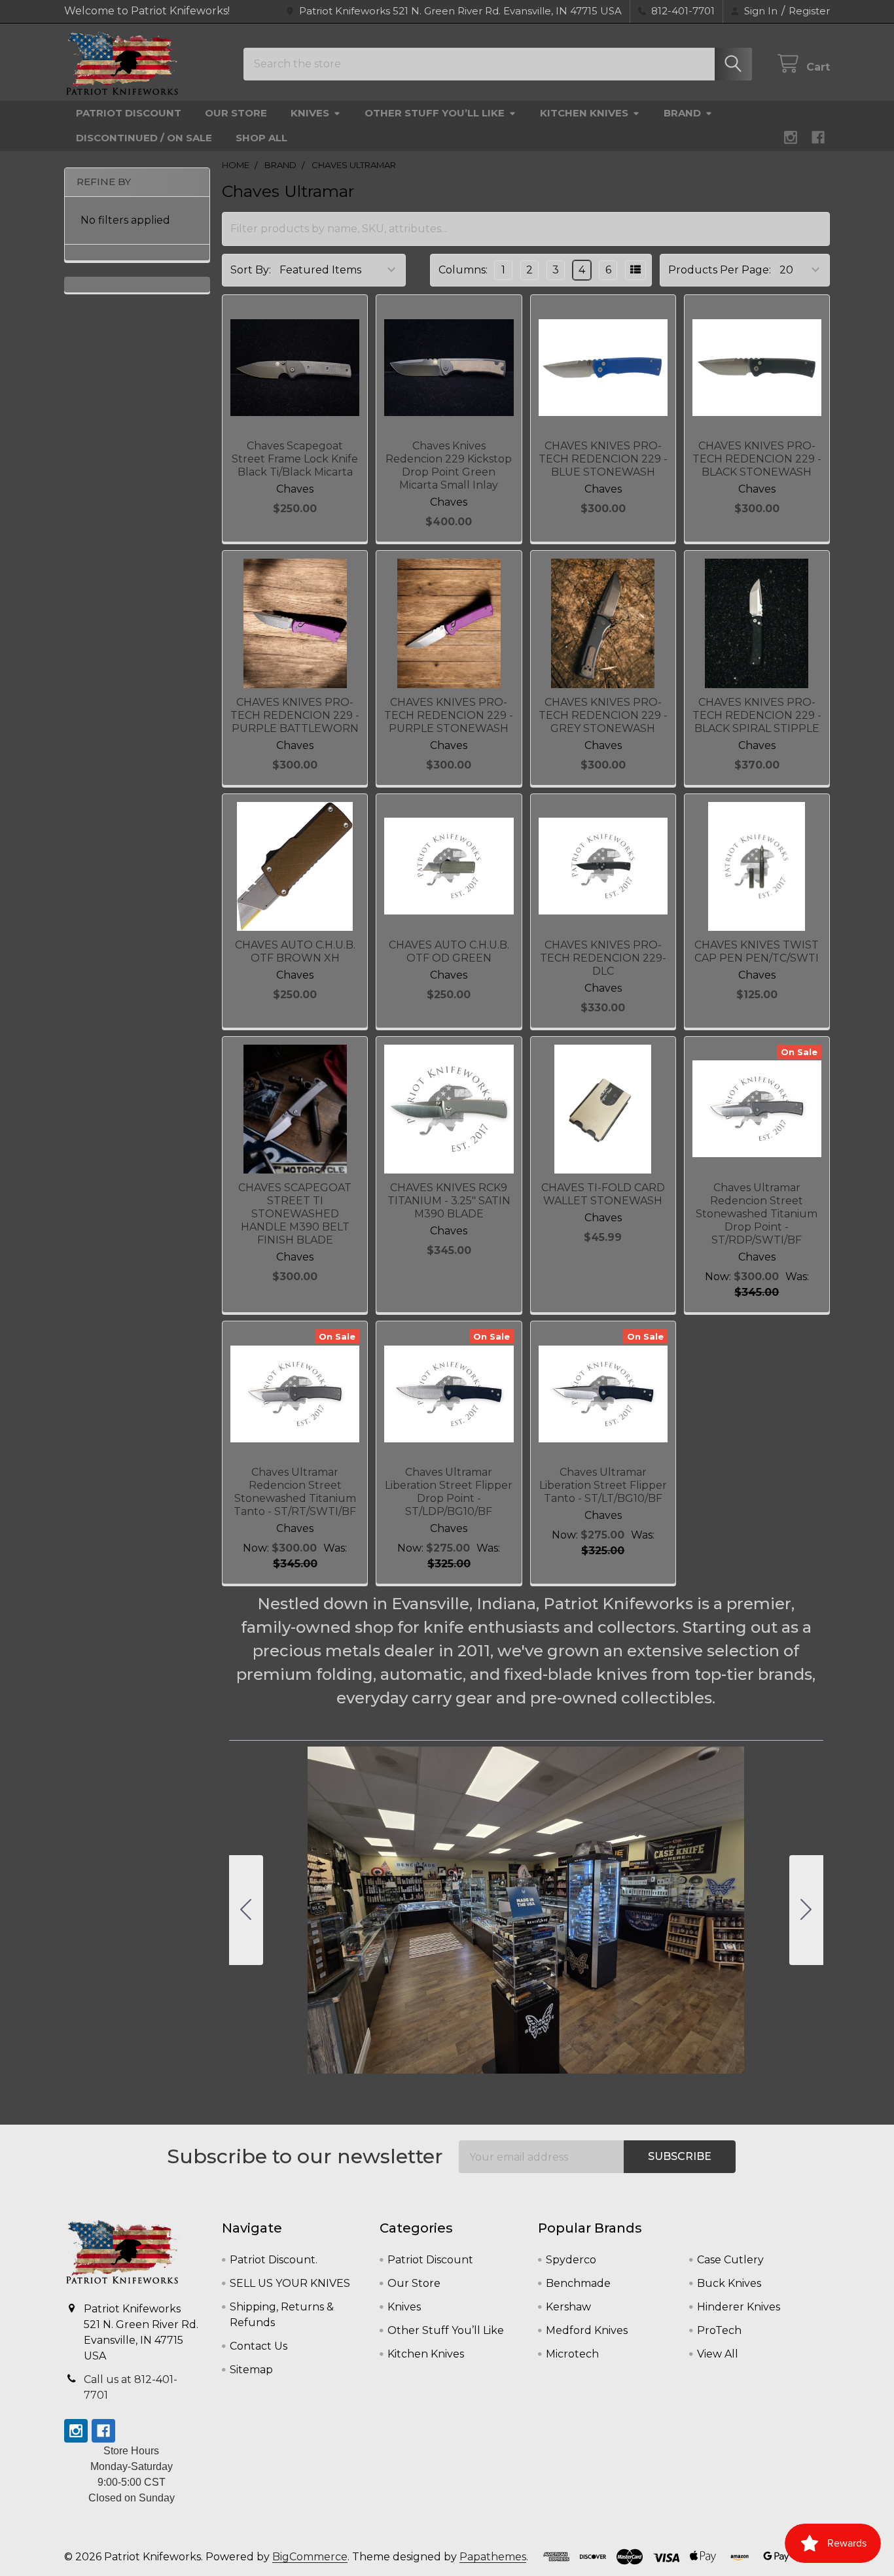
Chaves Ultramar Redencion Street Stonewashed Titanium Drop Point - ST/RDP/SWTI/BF (757, 1214)
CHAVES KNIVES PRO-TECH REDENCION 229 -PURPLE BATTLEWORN (295, 715)
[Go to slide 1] (369, 2085)
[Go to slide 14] (539, 2085)
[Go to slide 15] (552, 2085)
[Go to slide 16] (565, 2085)
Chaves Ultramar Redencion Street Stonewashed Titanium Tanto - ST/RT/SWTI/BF (295, 1492)
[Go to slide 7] (448, 2085)
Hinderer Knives (739, 2307)
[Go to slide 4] (408, 2085)
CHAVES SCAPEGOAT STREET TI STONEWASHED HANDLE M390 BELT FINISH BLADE (295, 1214)
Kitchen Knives (584, 113)
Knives (310, 113)
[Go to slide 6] (435, 2085)
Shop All (261, 138)
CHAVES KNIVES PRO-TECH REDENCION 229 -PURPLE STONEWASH (449, 715)
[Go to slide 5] (421, 2085)
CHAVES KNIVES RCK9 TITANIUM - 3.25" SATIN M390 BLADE (449, 1201)
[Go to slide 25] (246, 1910)
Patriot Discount (129, 113)
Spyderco (571, 2260)
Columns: (463, 270)
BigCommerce (310, 2557)
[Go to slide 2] (806, 1910)
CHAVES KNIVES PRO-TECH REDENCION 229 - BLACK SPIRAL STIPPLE (757, 715)
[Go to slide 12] (513, 2085)
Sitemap (251, 2370)
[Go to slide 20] (618, 2085)
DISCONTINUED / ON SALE (144, 138)
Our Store (236, 113)
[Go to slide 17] (579, 2085)
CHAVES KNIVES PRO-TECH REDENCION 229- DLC (603, 958)
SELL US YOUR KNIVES (290, 2283)
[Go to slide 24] (670, 2085)
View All (718, 2354)
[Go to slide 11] (500, 2085)
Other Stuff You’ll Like (435, 113)
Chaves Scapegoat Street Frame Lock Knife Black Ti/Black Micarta (295, 459)
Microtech (572, 2354)
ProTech (719, 2330)
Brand (682, 113)
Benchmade (578, 2283)
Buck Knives (729, 2283)
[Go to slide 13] (526, 2085)
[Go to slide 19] (605, 2085)
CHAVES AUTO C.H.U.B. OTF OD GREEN (449, 951)
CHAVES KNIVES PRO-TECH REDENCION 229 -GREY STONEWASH (603, 715)
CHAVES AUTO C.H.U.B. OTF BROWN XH (295, 951)
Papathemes (493, 2557)
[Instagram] (791, 137)
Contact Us (259, 2346)
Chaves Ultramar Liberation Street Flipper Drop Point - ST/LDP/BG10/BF (449, 1492)
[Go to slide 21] (631, 2085)
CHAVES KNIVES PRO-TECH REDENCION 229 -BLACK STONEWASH (757, 459)
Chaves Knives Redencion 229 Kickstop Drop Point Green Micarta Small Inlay (449, 465)
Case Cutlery (730, 2260)
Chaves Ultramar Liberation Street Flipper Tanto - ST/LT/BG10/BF (603, 1485)
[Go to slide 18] (592, 2085)
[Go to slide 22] (644, 2085)
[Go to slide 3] (395, 2085)
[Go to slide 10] (487, 2085)
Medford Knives (587, 2330)
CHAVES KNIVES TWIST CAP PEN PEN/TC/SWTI (757, 951)
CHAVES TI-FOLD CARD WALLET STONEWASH (603, 1194)
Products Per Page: (720, 270)
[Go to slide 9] (474, 2085)
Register (809, 11)
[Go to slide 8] (461, 2085)
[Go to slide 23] (657, 2085)
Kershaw (568, 2307)
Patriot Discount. (274, 2260)
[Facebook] (818, 137)
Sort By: (251, 270)
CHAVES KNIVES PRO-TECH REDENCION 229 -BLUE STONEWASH (603, 459)
